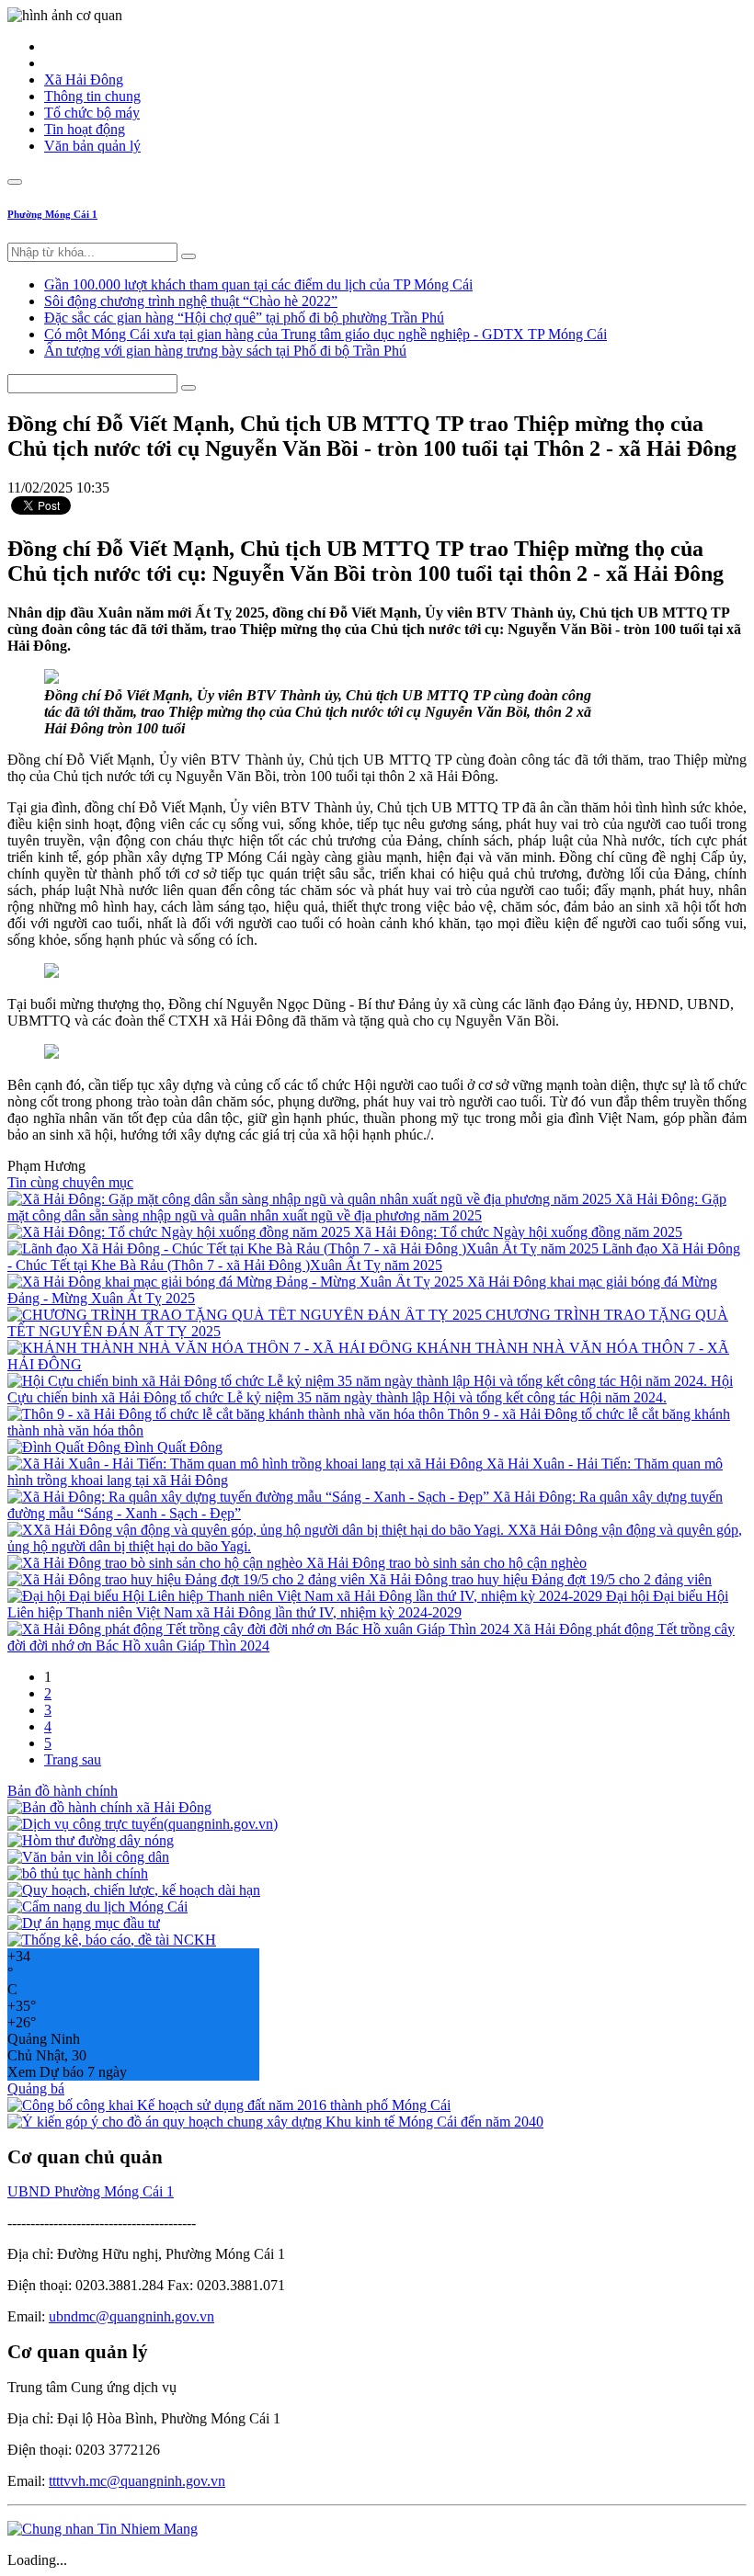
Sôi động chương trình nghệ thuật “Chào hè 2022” (191, 301)
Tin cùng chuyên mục (70, 1182)
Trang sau (73, 1759)
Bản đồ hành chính (63, 1791)
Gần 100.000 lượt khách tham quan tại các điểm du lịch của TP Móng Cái (258, 284)
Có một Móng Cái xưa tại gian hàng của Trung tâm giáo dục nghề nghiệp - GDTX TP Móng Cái (326, 334)
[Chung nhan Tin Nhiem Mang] (103, 2529)
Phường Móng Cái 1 (52, 214)
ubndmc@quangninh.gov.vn (131, 2316)
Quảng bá (36, 2088)
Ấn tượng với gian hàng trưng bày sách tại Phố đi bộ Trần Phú (225, 351)
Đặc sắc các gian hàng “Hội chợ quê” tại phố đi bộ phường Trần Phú (244, 318)
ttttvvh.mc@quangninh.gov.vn (137, 2481)
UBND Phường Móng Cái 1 (91, 2191)
